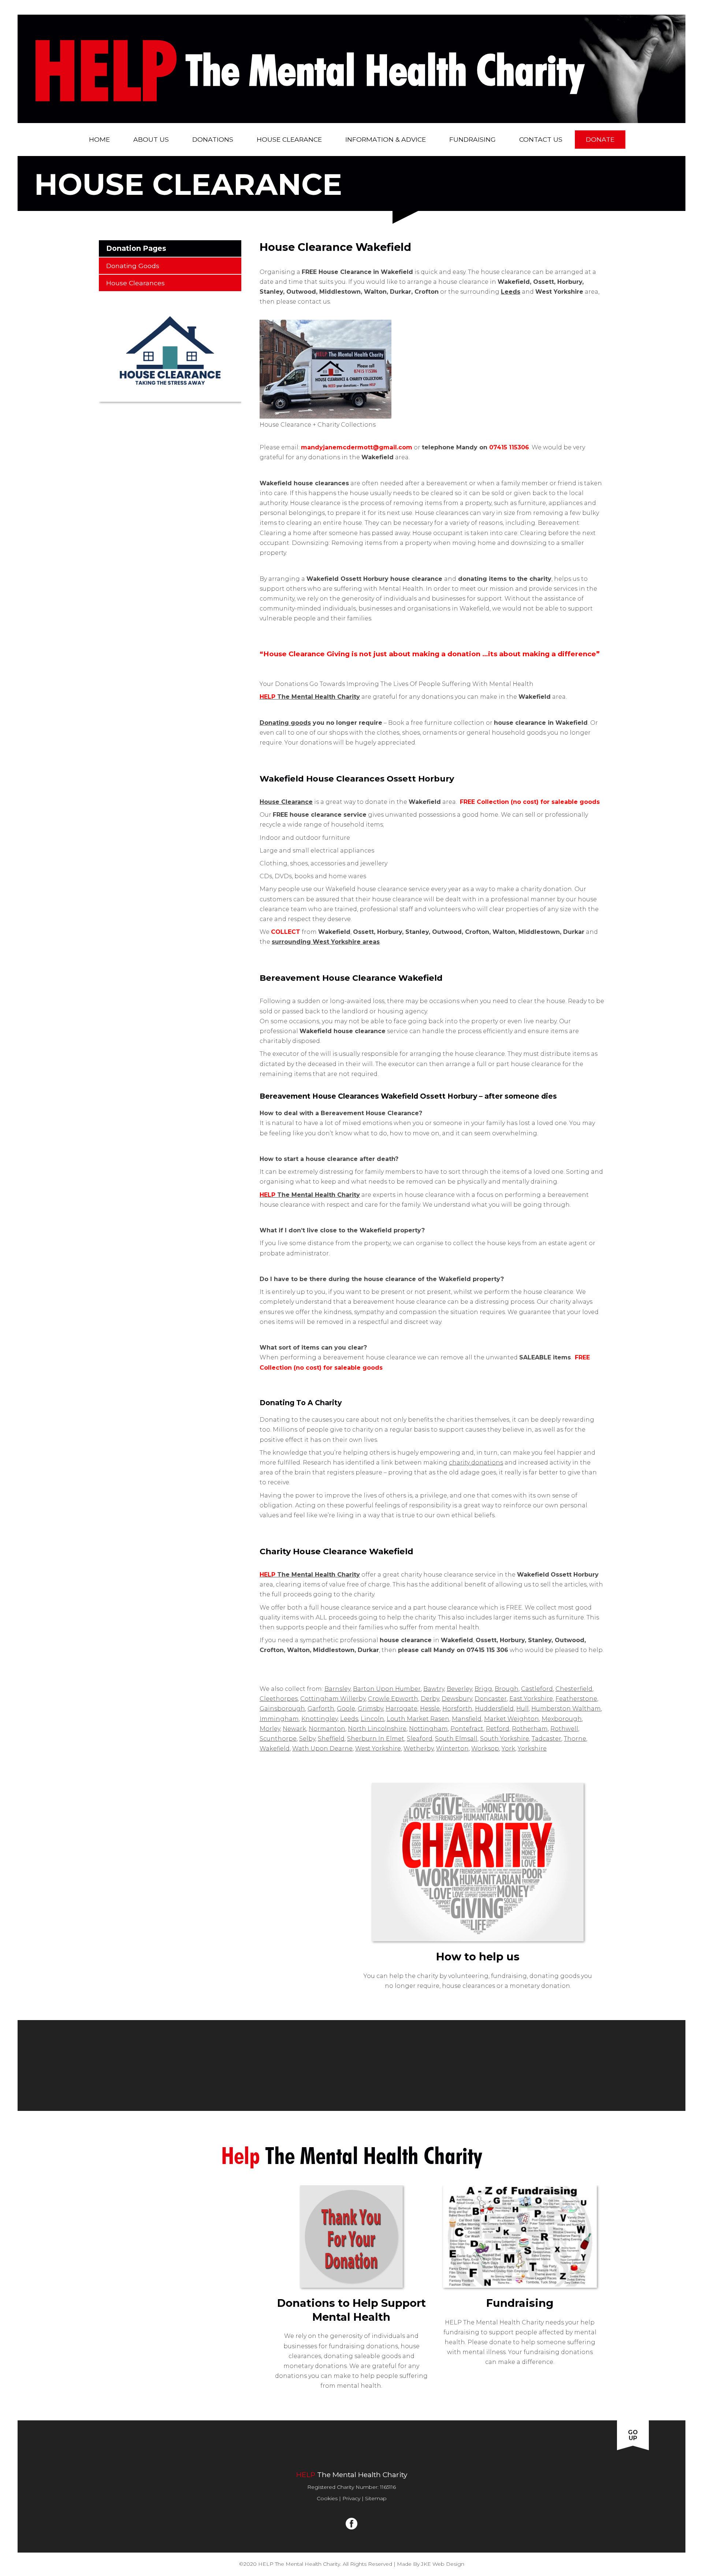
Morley (270, 1729)
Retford (498, 1729)
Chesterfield (574, 1689)
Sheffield (331, 1739)
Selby (307, 1739)
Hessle (430, 1709)
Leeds (349, 1719)
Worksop (485, 1749)
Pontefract (467, 1729)
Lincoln (372, 1719)
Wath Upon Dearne (322, 1749)
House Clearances (135, 283)
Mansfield (467, 1719)
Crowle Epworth (393, 1699)
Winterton (452, 1749)
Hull (522, 1709)
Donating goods (285, 723)
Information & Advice (386, 139)
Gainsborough (282, 1709)
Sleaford (420, 1739)
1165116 (388, 2487)
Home (99, 139)
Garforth (321, 1709)
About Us (151, 139)
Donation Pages (136, 248)
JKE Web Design (443, 2564)
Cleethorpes (279, 1699)
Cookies (327, 2498)
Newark (294, 1729)
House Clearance (289, 139)
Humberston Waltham (566, 1709)
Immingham (279, 1719)
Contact (480, 2448)
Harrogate (401, 1709)
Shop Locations (276, 2448)
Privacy (351, 2498)
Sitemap (376, 2498)
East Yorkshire (531, 1699)
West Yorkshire (378, 1749)
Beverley (459, 1689)
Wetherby (419, 1749)
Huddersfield (494, 1709)
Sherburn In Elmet (376, 1739)
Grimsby (370, 1709)
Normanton (327, 1729)
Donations (213, 139)
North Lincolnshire (377, 1729)
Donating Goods (133, 266)
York (508, 1749)
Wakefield (275, 1749)
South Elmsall (456, 1739)
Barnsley (337, 1689)
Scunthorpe (278, 1739)
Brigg (483, 1689)
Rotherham (530, 1729)
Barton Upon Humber (387, 1689)
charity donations (476, 1463)
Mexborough (562, 1719)
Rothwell (564, 1729)
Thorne (575, 1739)
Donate (600, 139)
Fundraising (473, 139)
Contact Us (541, 139)
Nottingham (428, 1729)
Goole (346, 1709)
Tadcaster (546, 1739)
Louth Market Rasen (418, 1719)
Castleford (537, 1689)
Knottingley (319, 1719)
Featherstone (576, 1699)
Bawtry (434, 1689)
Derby (430, 1699)
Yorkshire (532, 1749)
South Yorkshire (505, 1739)
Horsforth (457, 1709)
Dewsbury (457, 1699)
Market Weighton (512, 1719)
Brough (507, 1689)
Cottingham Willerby (333, 1699)
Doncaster (491, 1699)
